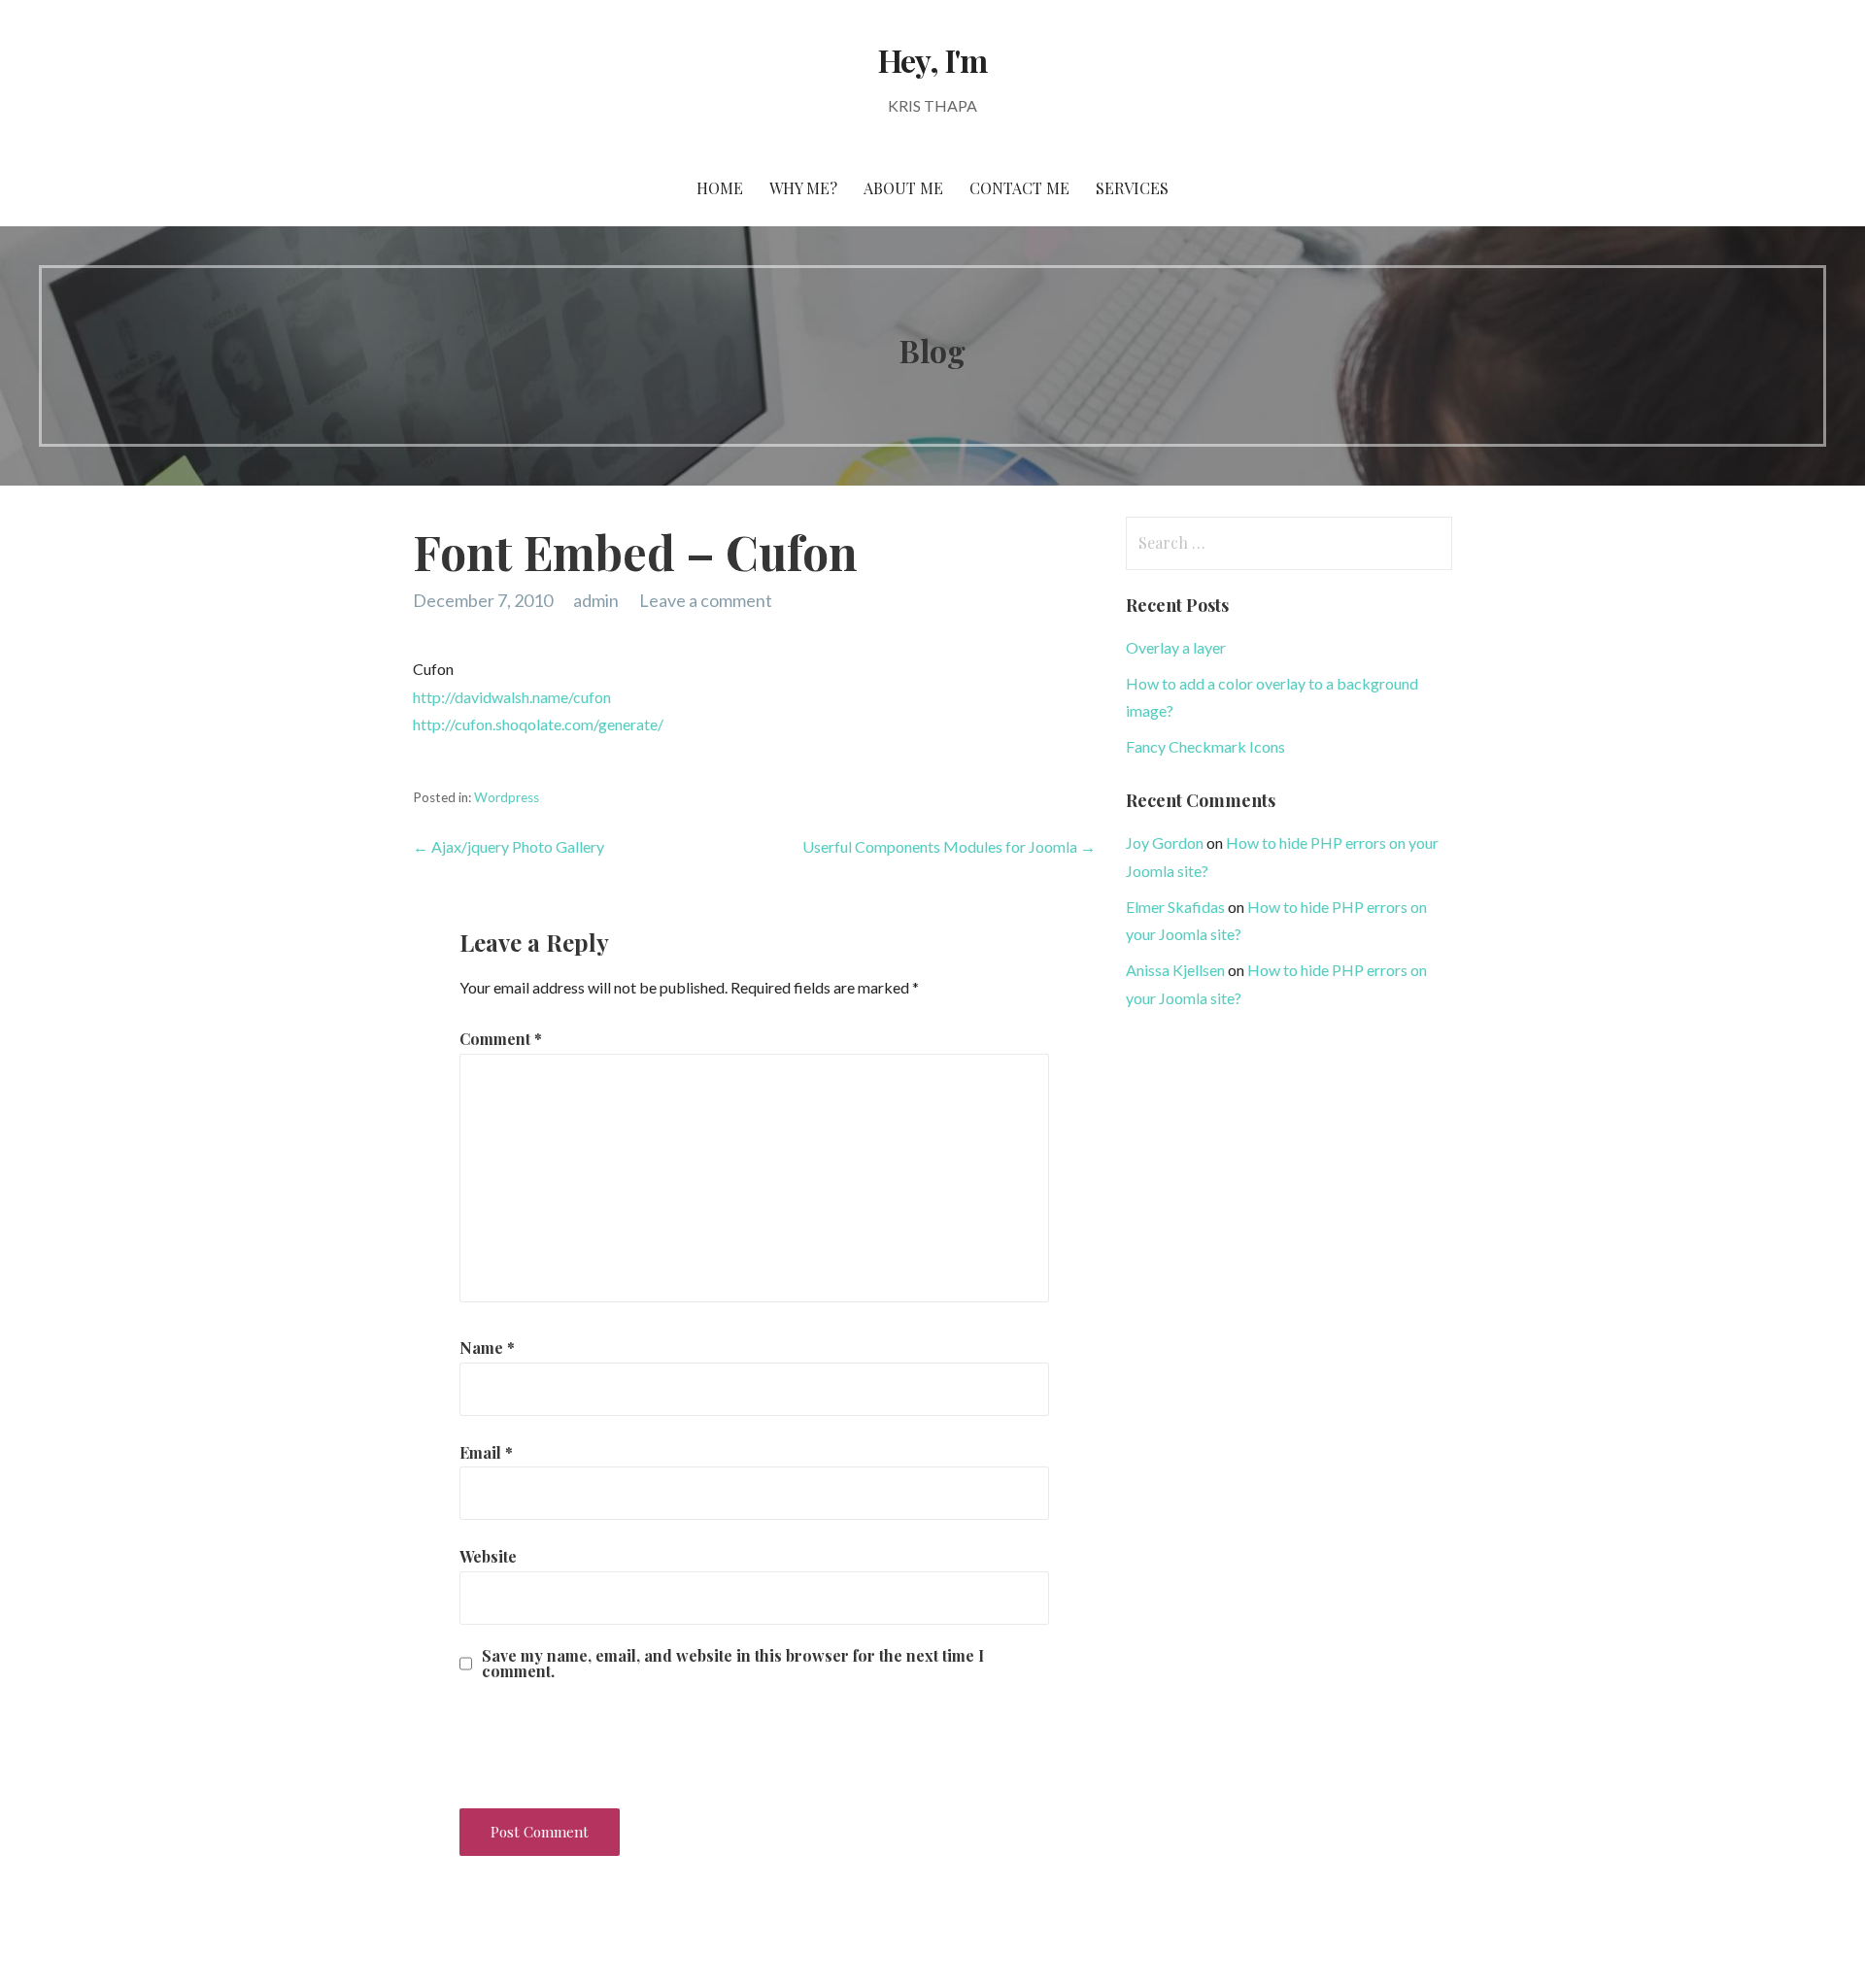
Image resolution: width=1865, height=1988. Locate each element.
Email (486, 1452)
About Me (903, 188)
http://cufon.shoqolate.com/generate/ (538, 724)
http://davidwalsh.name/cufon (512, 697)
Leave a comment (706, 600)
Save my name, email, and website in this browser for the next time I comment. (733, 1664)
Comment (501, 1039)
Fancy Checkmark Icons (1205, 746)
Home (720, 188)
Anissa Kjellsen (1175, 970)
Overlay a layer (1176, 647)
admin (596, 600)
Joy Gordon (1165, 842)
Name (487, 1348)
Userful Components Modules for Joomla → (949, 846)
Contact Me (1019, 188)
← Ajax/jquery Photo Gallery (509, 846)
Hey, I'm (932, 60)
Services (1132, 188)
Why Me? (803, 188)
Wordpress (507, 797)
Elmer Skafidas (1175, 907)
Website (488, 1556)
